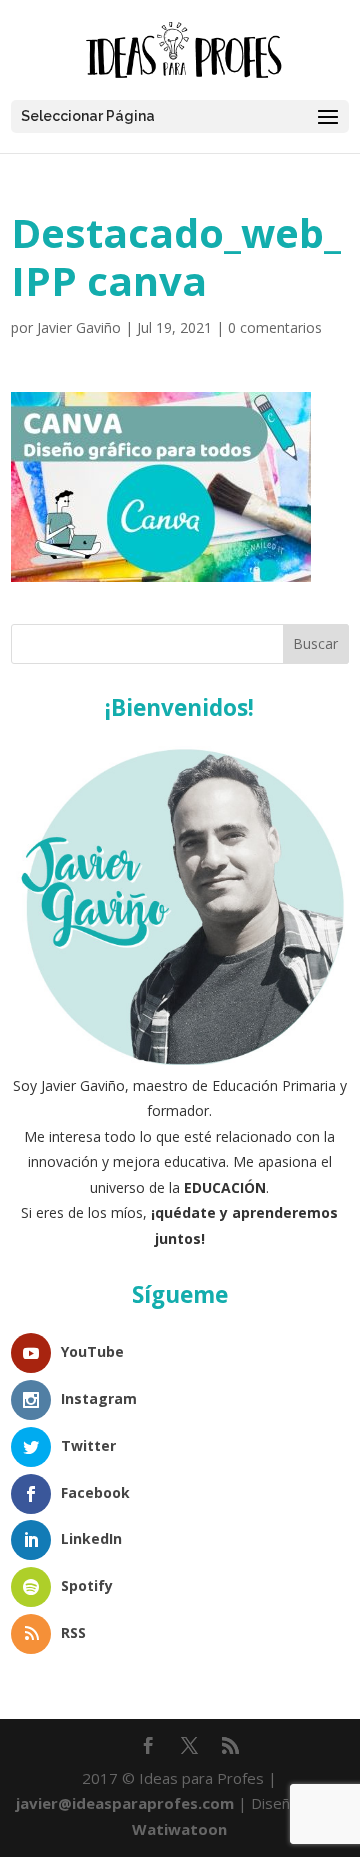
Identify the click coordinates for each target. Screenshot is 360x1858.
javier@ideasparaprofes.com (125, 1803)
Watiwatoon (179, 1829)
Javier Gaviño (79, 327)
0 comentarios (275, 327)
